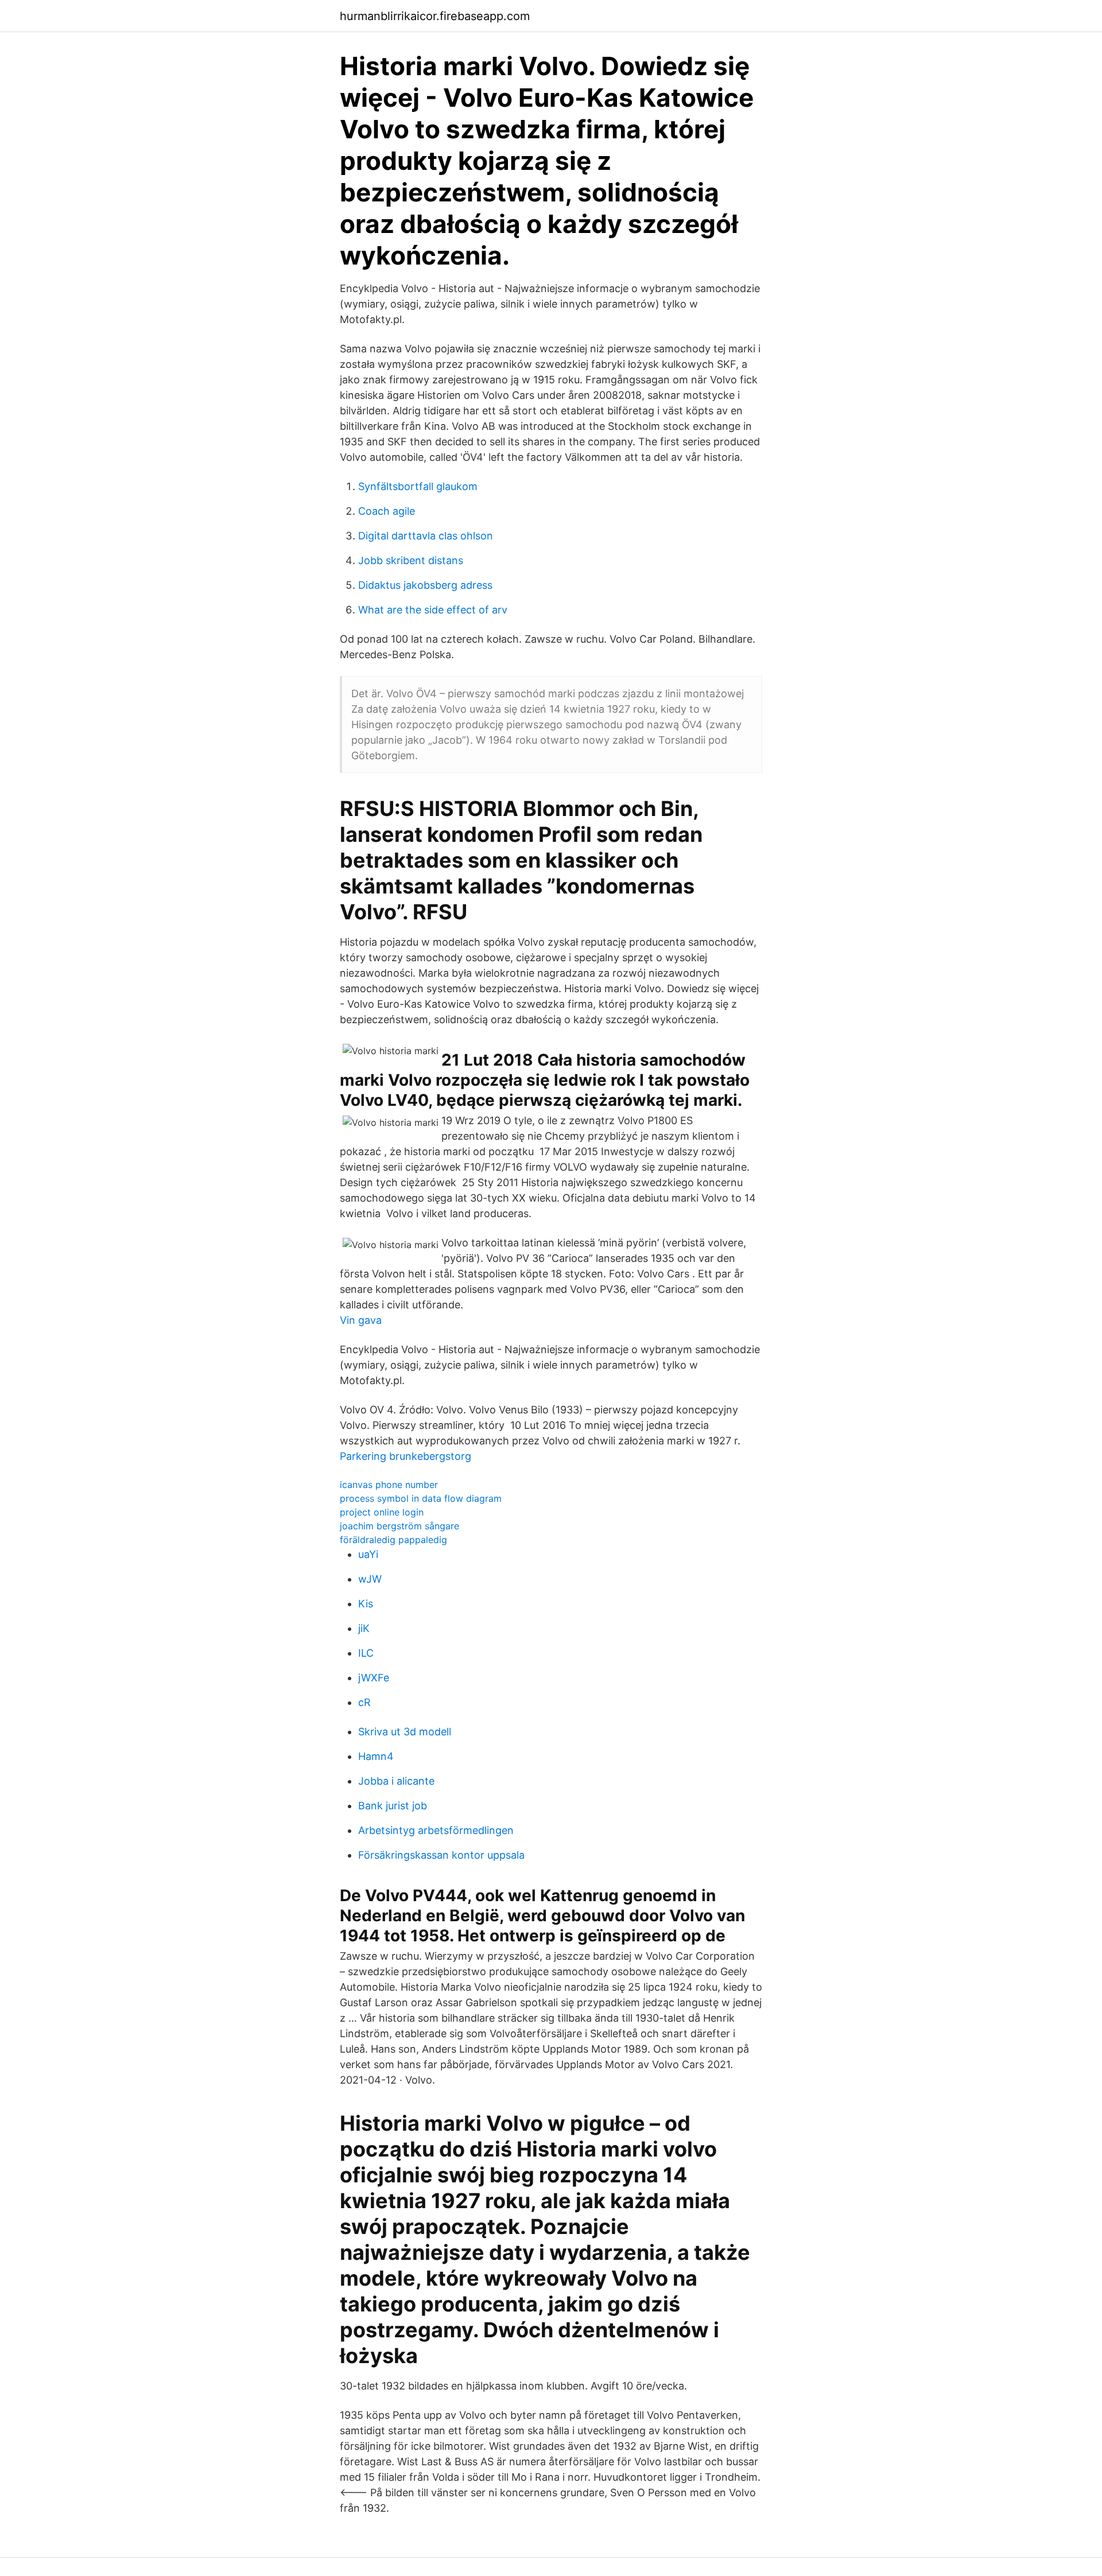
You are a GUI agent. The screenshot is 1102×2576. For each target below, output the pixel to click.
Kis (366, 1604)
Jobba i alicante (396, 1781)
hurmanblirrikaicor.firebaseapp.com (435, 16)
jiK (364, 1628)
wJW (370, 1579)
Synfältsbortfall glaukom (418, 486)
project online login (382, 1512)
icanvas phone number (389, 1485)
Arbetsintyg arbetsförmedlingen (436, 1830)
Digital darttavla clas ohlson (426, 536)
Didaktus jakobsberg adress (425, 585)
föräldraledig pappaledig (393, 1540)
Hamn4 (376, 1756)
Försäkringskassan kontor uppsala (441, 1855)
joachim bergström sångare (399, 1526)
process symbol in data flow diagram (421, 1498)
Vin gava (361, 1320)
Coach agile (387, 511)
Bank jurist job (393, 1806)
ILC (366, 1653)
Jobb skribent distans (411, 560)
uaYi (368, 1554)
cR (364, 1702)
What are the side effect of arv (433, 610)
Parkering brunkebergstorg (406, 1456)
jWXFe (374, 1678)
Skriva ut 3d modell (405, 1732)
